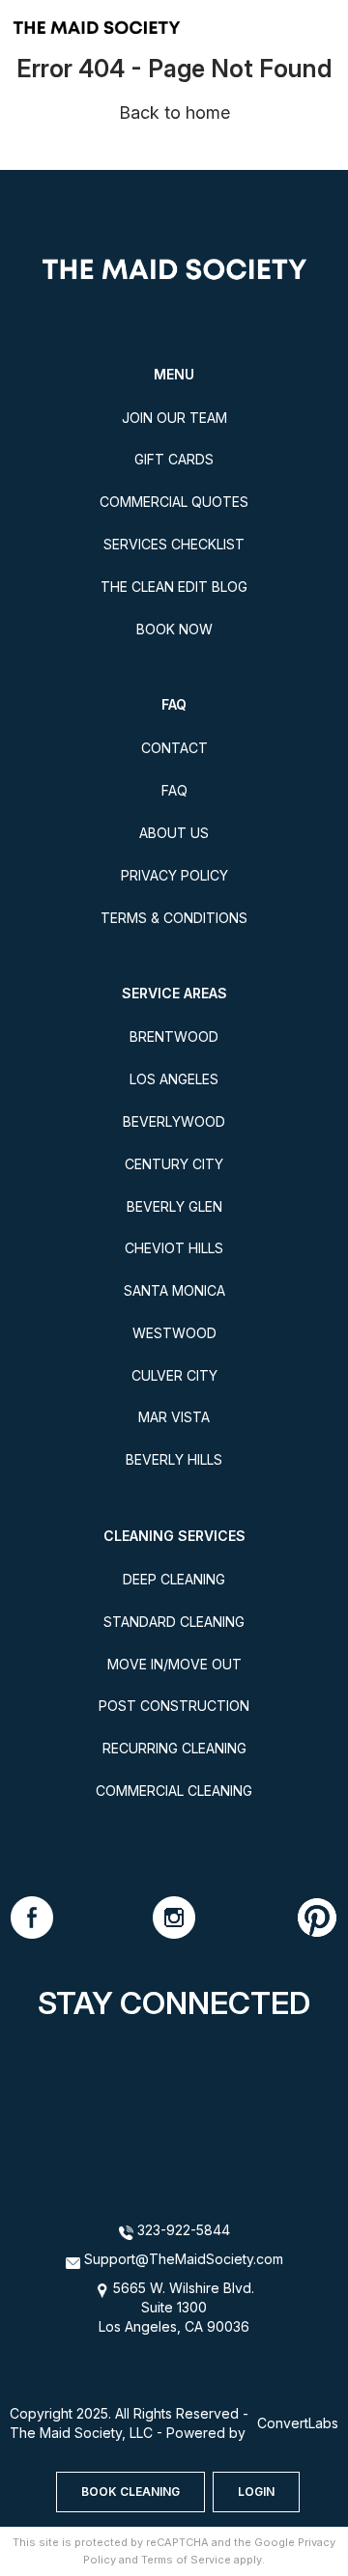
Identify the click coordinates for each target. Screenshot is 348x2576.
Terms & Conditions (174, 918)
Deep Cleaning (174, 1579)
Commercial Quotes (174, 502)
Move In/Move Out (174, 1664)
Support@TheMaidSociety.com (184, 2259)
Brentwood (174, 1036)
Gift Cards (174, 459)
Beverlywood (174, 1121)
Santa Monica (174, 1290)
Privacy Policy (174, 875)
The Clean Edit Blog (174, 587)
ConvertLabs (298, 2423)
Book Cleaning (130, 2492)
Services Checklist (174, 544)
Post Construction (174, 1706)
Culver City (174, 1375)
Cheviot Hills (174, 1248)
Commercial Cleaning (174, 1791)
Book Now (174, 629)
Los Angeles (174, 1079)
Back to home (174, 112)
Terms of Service (186, 2560)
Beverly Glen (174, 1206)
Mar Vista (174, 1417)
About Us (174, 833)
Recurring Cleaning (174, 1748)
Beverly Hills (174, 1459)
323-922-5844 (182, 2230)
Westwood (174, 1333)
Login (256, 2492)
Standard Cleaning (174, 1622)
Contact (174, 748)
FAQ (174, 790)
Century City (174, 1164)
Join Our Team (174, 418)
